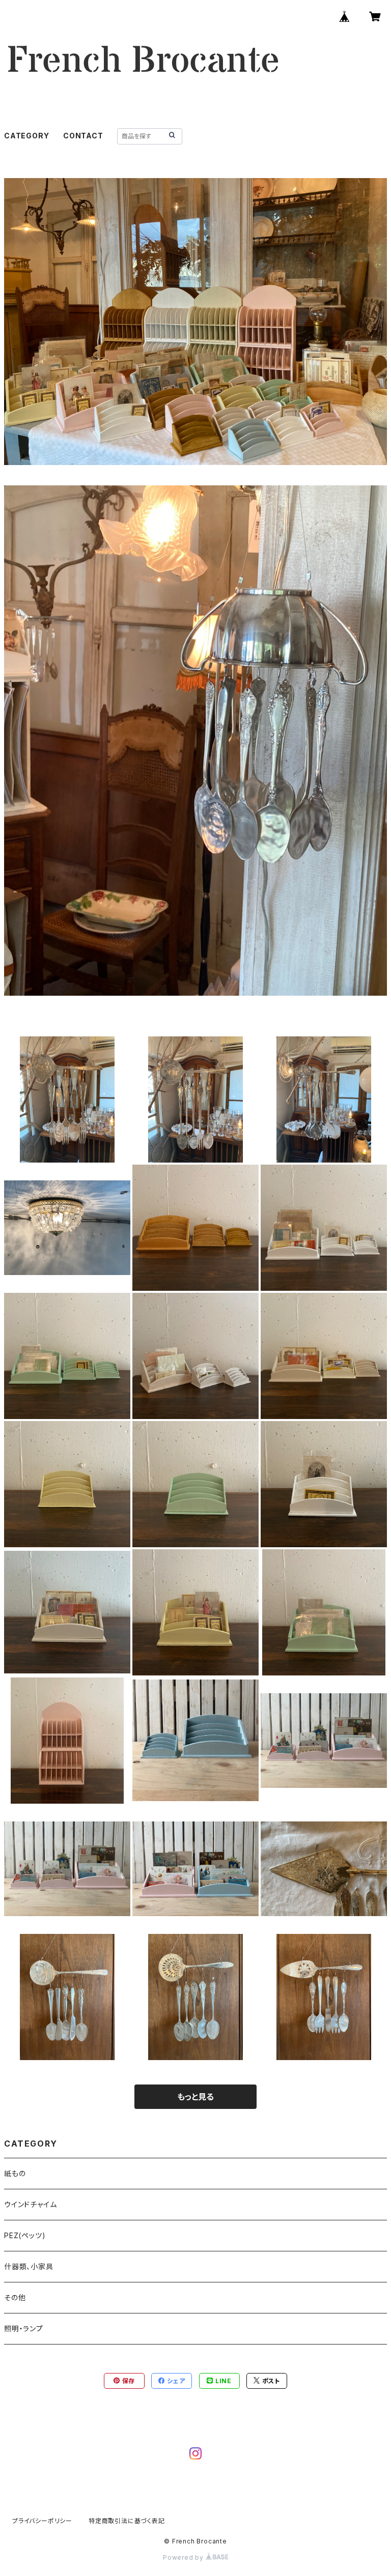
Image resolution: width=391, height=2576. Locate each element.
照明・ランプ (24, 2328)
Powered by (184, 2557)
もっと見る (195, 2097)
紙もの (15, 2173)
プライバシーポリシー (42, 2521)
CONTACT (83, 136)
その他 (15, 2297)
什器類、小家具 (29, 2266)
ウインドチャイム (30, 2204)
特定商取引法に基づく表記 (127, 2521)
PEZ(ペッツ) (25, 2235)
